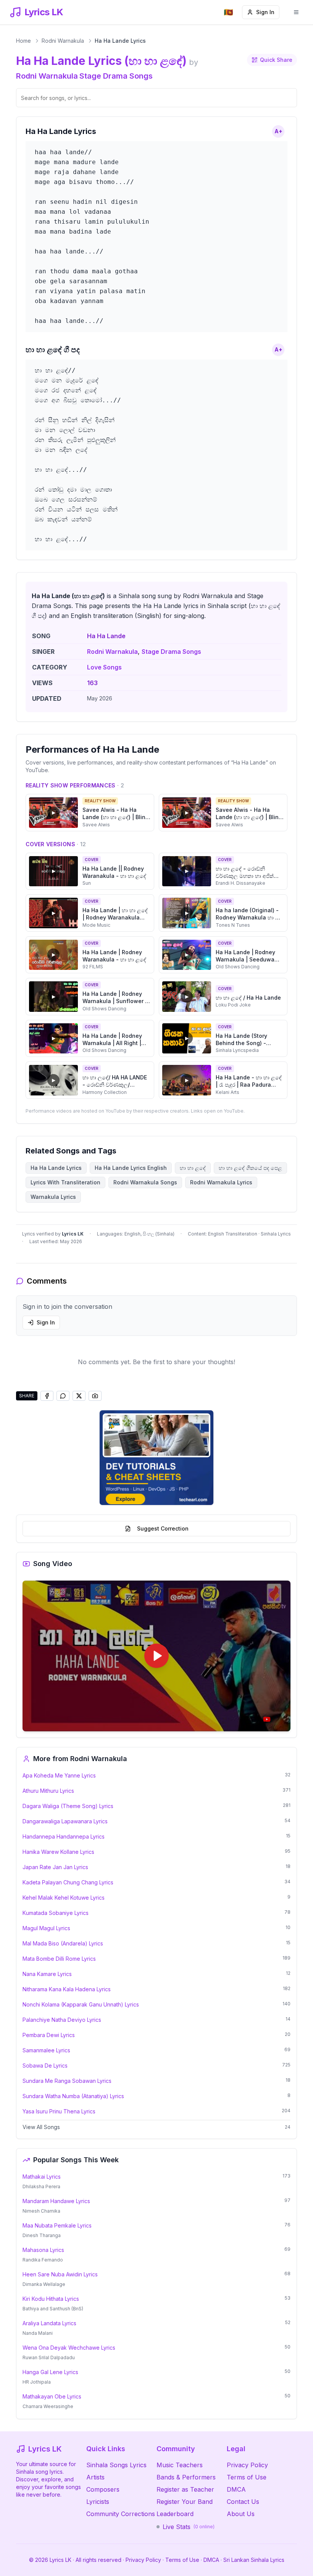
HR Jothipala (37, 2382)
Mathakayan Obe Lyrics (52, 2396)
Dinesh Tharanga (42, 2235)
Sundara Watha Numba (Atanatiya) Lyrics (73, 2096)
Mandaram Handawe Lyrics (56, 2201)
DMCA (236, 2489)
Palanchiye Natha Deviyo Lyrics (62, 2020)
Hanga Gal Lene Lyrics (50, 2372)
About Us (241, 2514)
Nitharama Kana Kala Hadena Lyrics (67, 1989)
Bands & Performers (186, 2477)
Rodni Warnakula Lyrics (221, 1182)
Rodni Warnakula (63, 41)
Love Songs (104, 667)
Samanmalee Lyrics (46, 2050)
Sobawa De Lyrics (45, 2065)
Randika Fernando (43, 2260)
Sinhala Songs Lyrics (116, 2465)
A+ (278, 131)
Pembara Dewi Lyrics (49, 2035)
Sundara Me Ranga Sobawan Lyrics (67, 2081)
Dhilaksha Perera (41, 2186)
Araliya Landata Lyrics (49, 2323)
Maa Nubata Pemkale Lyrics (57, 2225)
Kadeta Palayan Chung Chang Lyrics (68, 1882)
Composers (103, 2489)
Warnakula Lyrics (53, 1197)
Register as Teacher (185, 2489)
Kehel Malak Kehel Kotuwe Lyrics (64, 1898)
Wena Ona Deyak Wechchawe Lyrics (69, 2348)
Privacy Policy (247, 2465)
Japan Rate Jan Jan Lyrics (55, 1867)
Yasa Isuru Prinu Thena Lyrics (59, 2111)
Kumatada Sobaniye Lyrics (56, 1913)
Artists (95, 2477)
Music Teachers (180, 2465)
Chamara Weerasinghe (48, 2406)
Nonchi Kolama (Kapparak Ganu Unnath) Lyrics (81, 2004)
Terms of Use (247, 2477)
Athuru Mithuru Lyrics (48, 1791)
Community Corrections (121, 2514)
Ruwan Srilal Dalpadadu (49, 2357)
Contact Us (243, 2502)
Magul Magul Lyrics (46, 1928)
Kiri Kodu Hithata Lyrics (51, 2299)
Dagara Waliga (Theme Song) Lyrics (68, 1806)
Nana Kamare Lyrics (47, 1974)
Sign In (265, 12)
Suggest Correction (163, 1528)
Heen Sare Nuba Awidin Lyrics (60, 2274)
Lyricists (98, 2502)
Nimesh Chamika (41, 2211)
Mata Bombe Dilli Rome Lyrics (59, 1959)
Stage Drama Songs (116, 76)
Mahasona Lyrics (43, 2250)
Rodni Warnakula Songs (145, 1182)
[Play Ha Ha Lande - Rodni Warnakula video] (156, 1656)
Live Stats (189, 2527)
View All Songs (41, 2127)
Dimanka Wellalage (44, 2284)
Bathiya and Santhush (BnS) (53, 2309)
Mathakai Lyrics (42, 2177)
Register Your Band (185, 2502)
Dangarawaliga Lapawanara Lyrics (65, 1821)
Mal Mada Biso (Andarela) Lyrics (63, 1943)
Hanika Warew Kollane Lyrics (58, 1852)
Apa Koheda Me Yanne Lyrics (59, 1775)
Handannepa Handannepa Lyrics (64, 1836)
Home (23, 41)
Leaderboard (175, 2514)
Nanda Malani (38, 2333)
